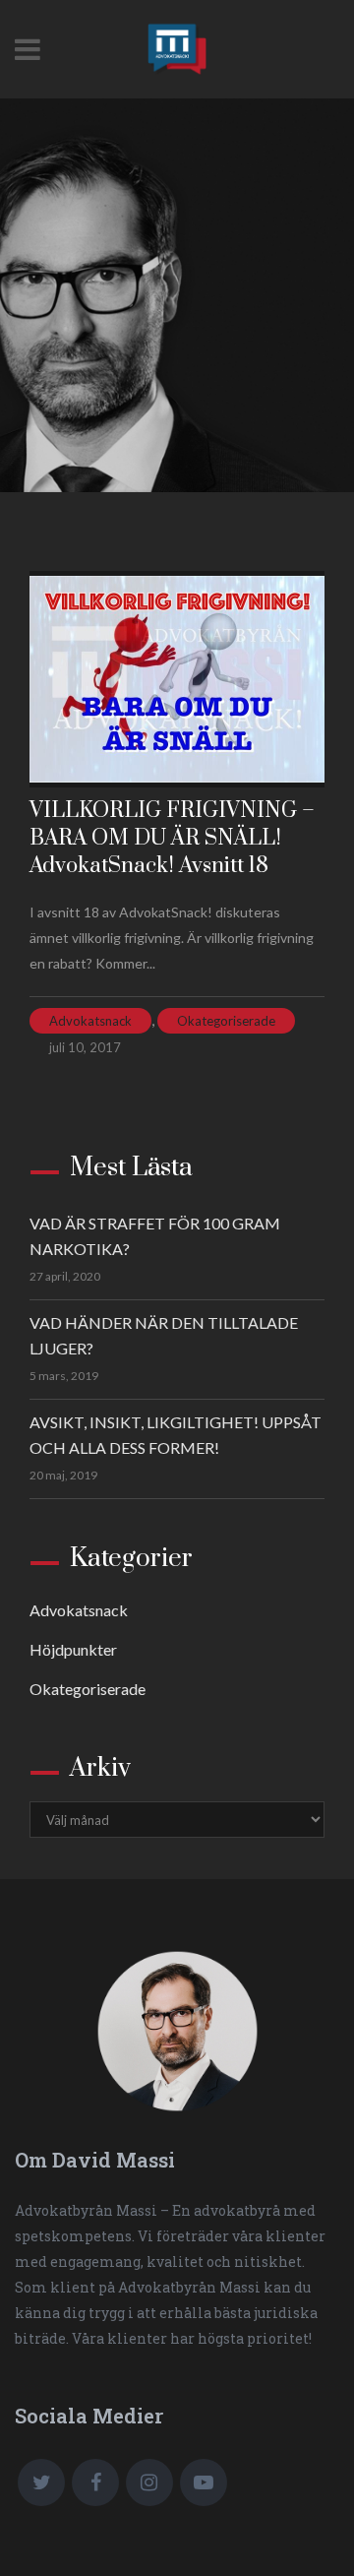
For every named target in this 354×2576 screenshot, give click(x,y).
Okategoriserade (226, 1021)
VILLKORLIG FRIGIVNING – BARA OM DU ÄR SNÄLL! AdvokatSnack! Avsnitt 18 (172, 838)
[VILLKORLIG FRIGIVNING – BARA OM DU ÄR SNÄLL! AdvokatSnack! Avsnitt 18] (177, 679)
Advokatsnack (90, 1021)
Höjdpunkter (73, 1649)
